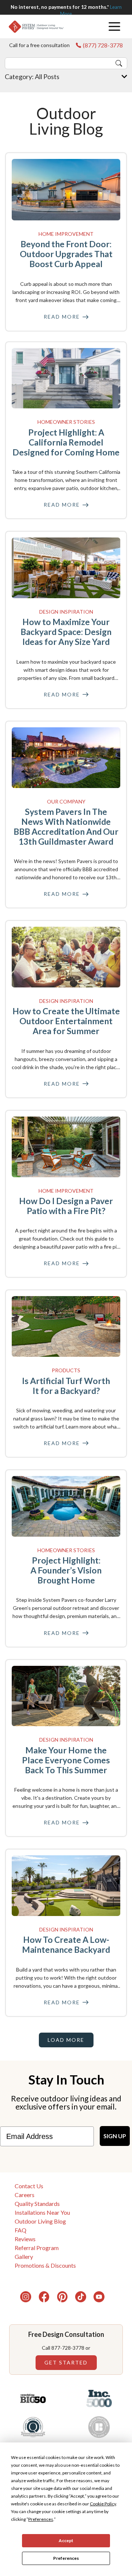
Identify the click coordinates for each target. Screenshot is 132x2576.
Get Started (66, 2362)
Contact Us (29, 2186)
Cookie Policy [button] (103, 2504)
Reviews (25, 2239)
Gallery (24, 2256)
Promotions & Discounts (45, 2265)
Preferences (66, 2558)
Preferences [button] (41, 2519)
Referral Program (37, 2248)
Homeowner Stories (66, 422)
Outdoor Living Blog (40, 2221)
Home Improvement (66, 234)
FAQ (21, 2230)
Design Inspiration (66, 612)
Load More (66, 2040)
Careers (25, 2195)
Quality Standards (37, 2204)
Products (66, 1370)
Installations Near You (42, 2212)
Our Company (66, 801)
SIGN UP (115, 2136)
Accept (66, 2540)
